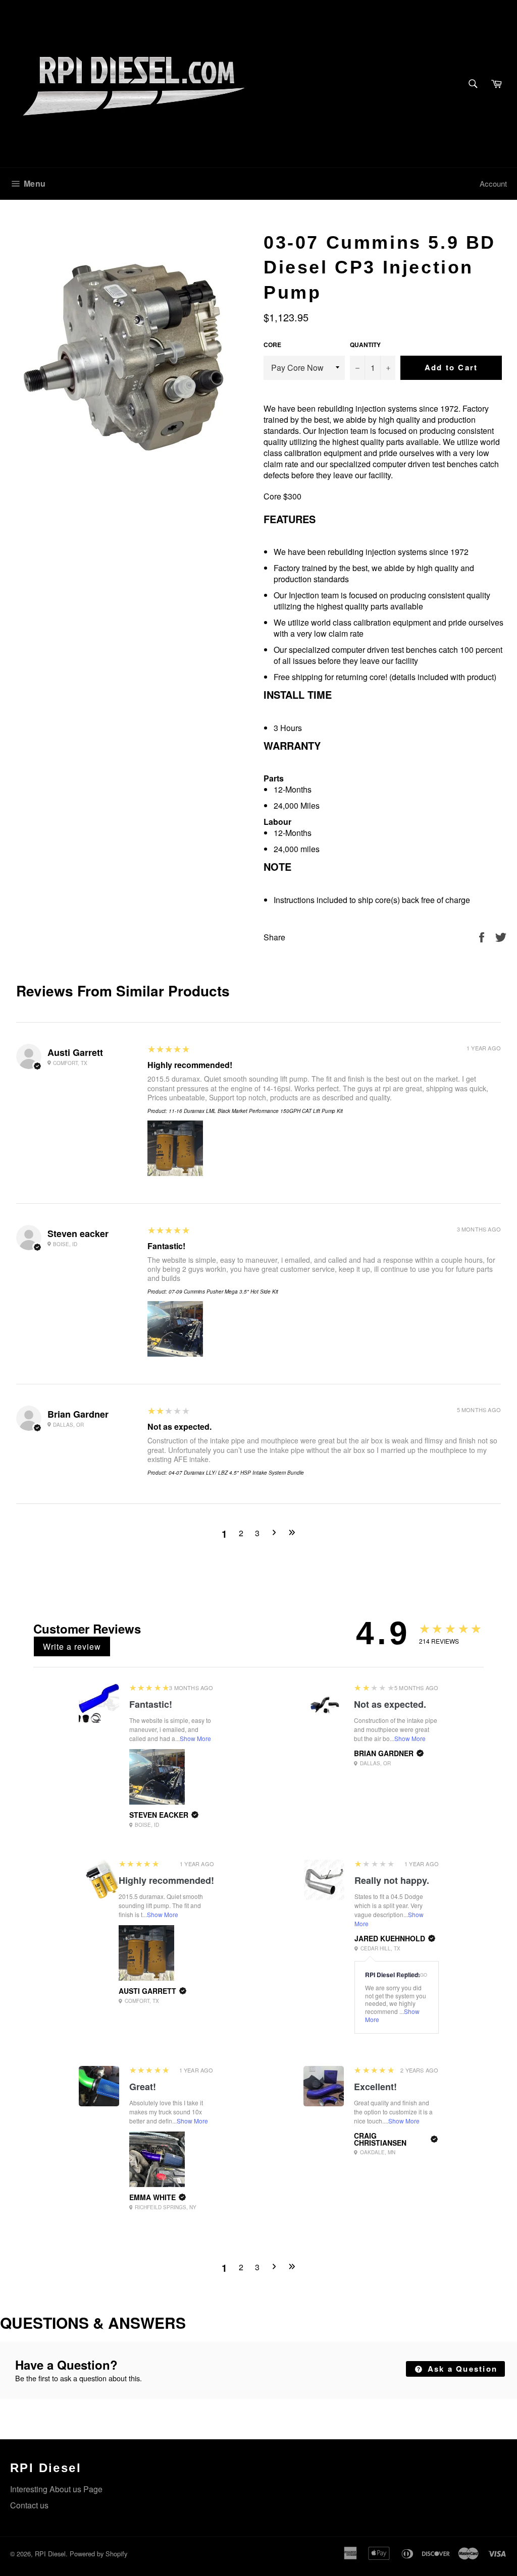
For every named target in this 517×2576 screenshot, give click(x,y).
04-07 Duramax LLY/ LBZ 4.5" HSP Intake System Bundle (236, 1473)
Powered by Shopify (98, 2554)
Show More (195, 1738)
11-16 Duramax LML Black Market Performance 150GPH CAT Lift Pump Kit (256, 1111)
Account (493, 183)
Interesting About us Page (56, 2489)
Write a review (72, 1646)
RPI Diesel (50, 2554)
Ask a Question (461, 2369)
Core (272, 345)
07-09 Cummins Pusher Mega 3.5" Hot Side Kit (223, 1292)
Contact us (29, 2505)
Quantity (365, 345)
